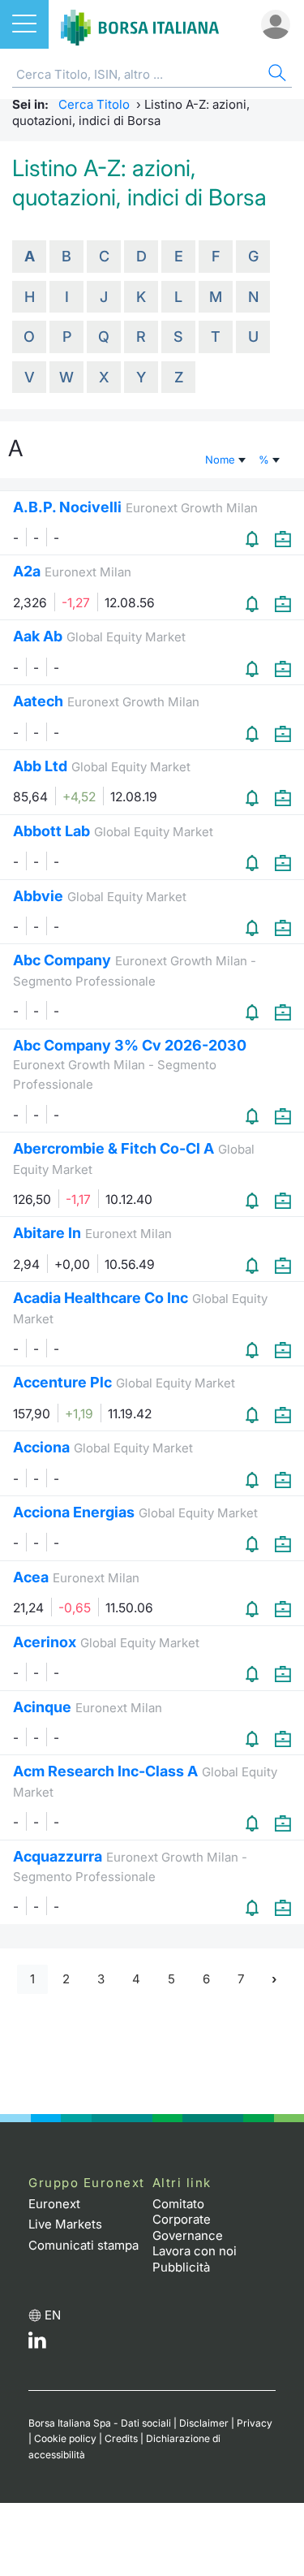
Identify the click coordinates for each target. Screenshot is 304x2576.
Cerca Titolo (94, 104)
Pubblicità (181, 2267)
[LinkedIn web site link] (37, 2344)
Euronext (54, 2204)
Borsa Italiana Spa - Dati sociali (100, 2423)
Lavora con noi (195, 2251)
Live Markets (65, 2224)
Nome (222, 460)
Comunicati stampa (83, 2245)
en (53, 2315)
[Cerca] (276, 75)
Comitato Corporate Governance (188, 2220)
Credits (121, 2438)
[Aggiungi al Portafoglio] (283, 539)
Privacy (255, 2423)
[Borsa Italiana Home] (140, 24)
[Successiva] (274, 1980)
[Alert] (254, 539)
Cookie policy (65, 2438)
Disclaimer (204, 2423)
